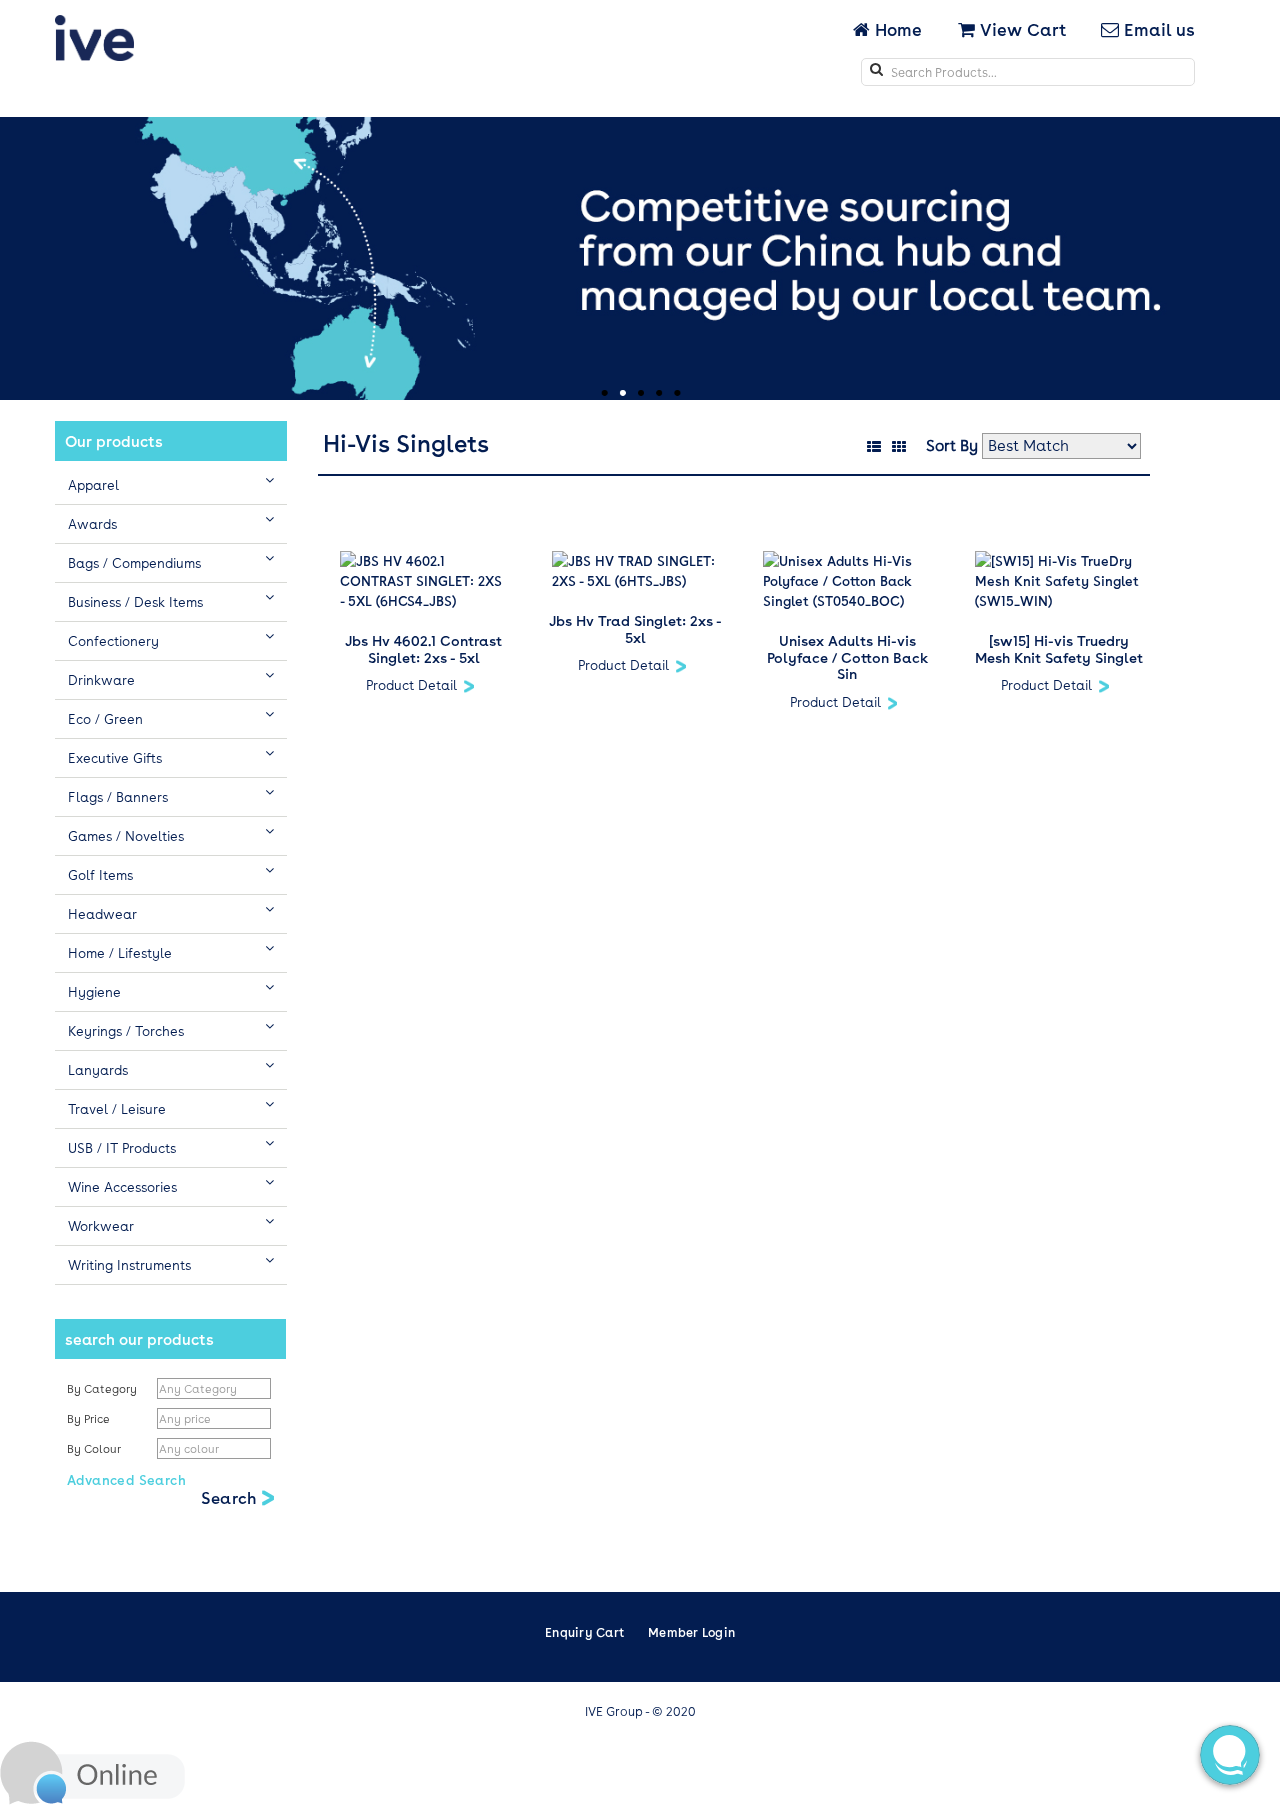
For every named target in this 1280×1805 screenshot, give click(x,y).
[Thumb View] (897, 444)
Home (898, 29)
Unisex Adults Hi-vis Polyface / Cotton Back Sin (847, 657)
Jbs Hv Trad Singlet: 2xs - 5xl (635, 629)
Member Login (691, 1632)
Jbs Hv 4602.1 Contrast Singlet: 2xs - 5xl (423, 649)
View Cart (1020, 29)
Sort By (952, 445)
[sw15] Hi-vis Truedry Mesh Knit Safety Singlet (1059, 649)
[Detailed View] (872, 444)
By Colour (95, 1448)
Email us (1157, 29)
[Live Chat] (92, 1770)
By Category (102, 1388)
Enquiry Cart (584, 1632)
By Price (90, 1418)
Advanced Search (126, 1479)
